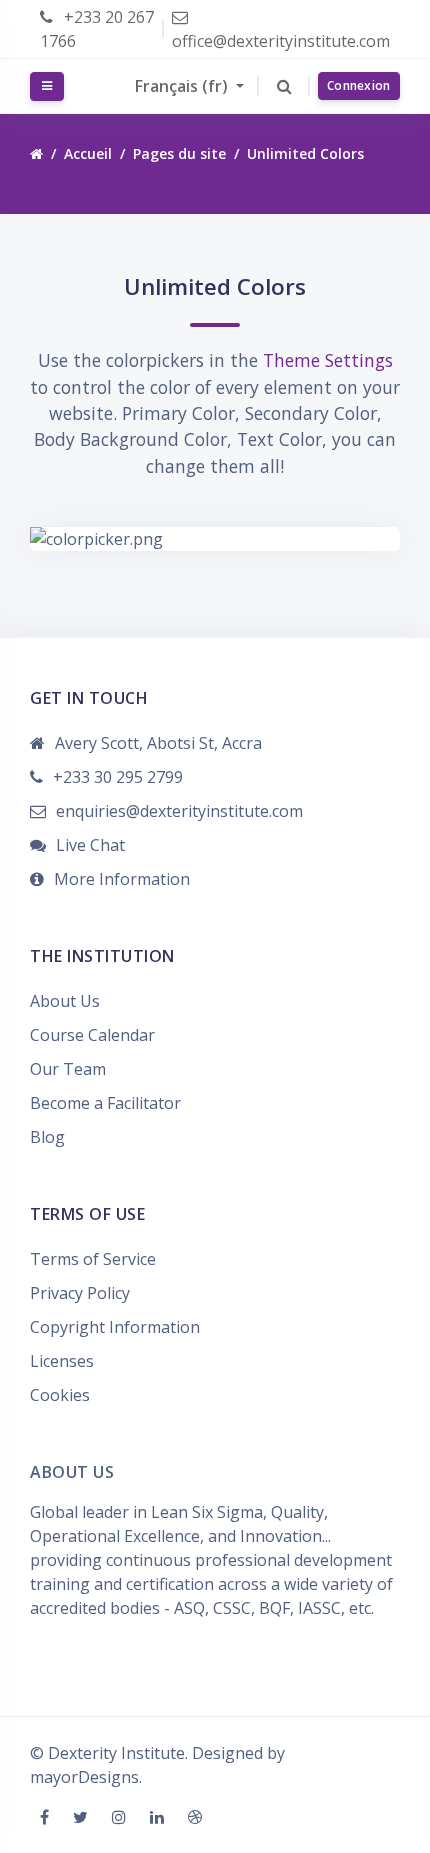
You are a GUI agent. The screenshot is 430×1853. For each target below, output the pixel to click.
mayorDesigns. (86, 1777)
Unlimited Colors (305, 153)
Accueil (88, 153)
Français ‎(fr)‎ (183, 86)
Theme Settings (328, 360)
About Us (65, 1001)
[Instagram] (121, 1817)
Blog (47, 1137)
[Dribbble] (195, 1817)
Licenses (62, 1361)
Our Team (68, 1069)
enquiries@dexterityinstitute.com (179, 811)
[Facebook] (46, 1817)
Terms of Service (93, 1259)
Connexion (359, 85)
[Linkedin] (159, 1817)
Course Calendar (92, 1035)
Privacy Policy (80, 1293)
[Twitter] (82, 1817)
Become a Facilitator (105, 1103)
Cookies (60, 1395)
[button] (284, 86)
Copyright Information (115, 1327)
